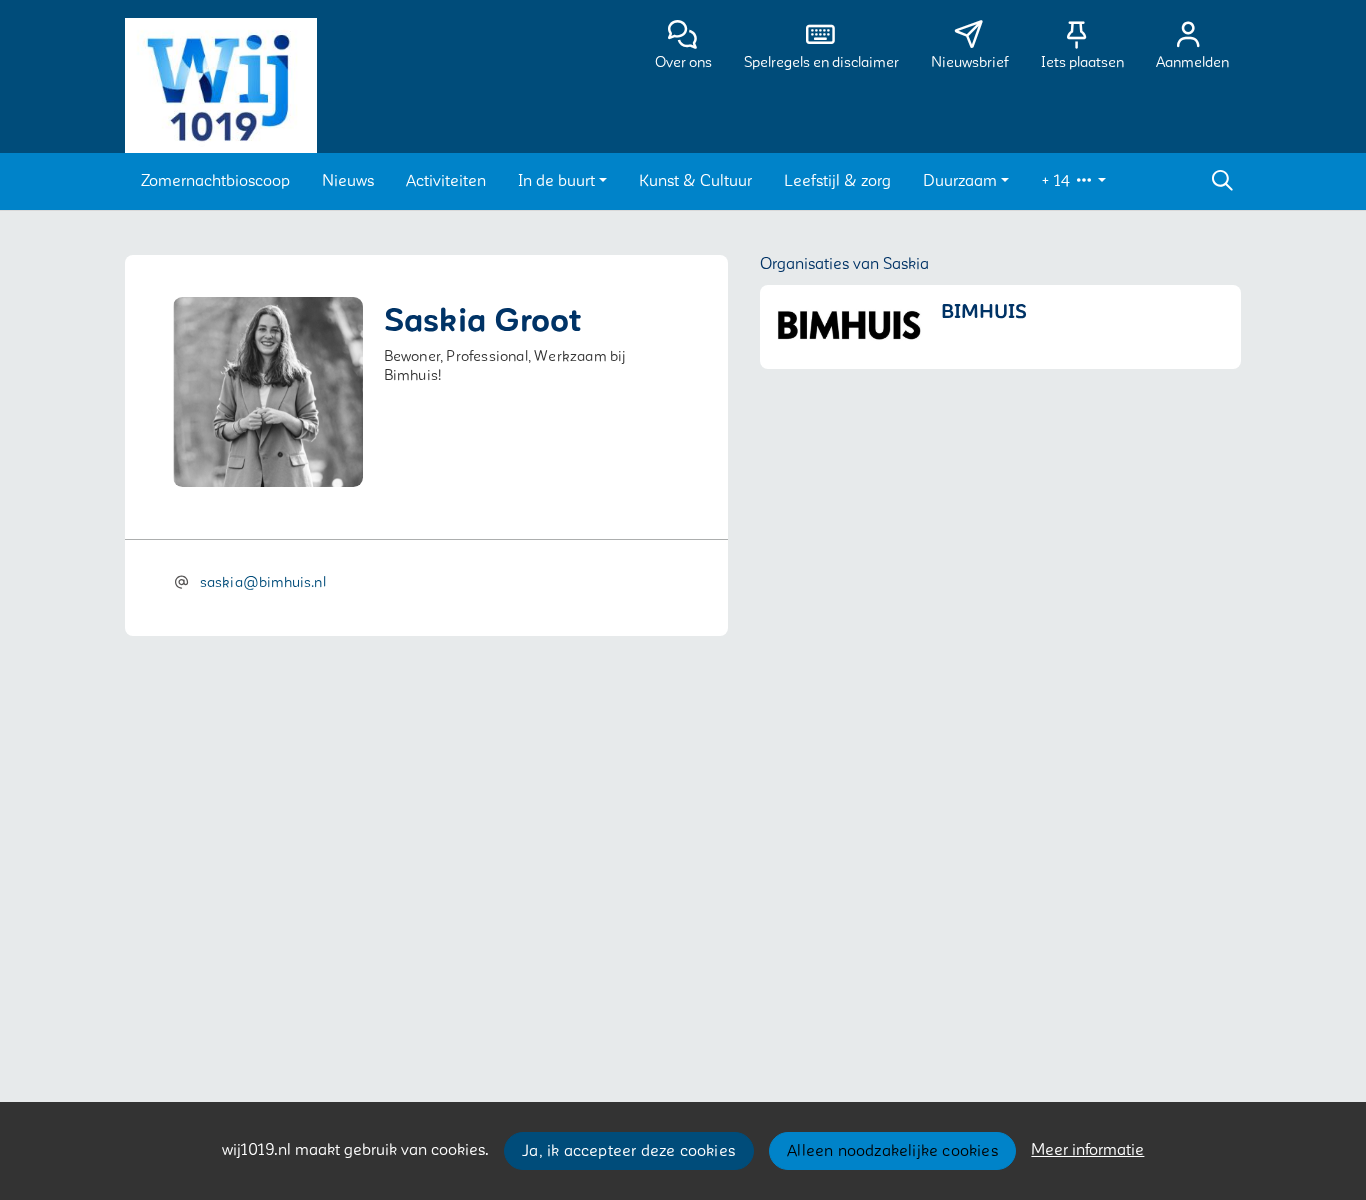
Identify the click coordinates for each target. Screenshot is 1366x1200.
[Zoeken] (1222, 181)
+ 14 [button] (1057, 181)
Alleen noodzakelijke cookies (892, 1151)
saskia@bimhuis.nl (263, 582)
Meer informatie (1087, 1150)
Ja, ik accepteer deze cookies (628, 1151)
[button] (215, 181)
